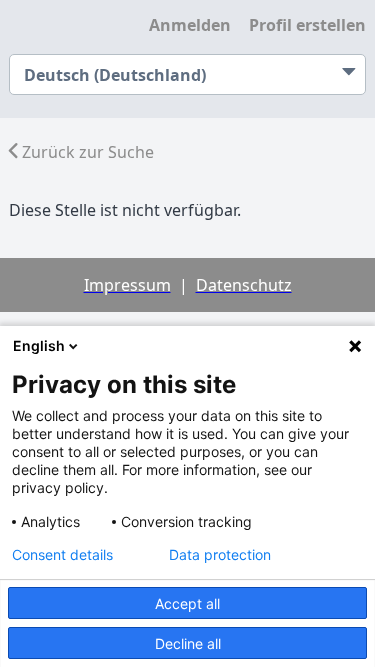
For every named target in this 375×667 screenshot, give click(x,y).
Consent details (62, 555)
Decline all (188, 643)
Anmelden (190, 25)
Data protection (220, 555)
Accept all (187, 603)
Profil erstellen (307, 25)
